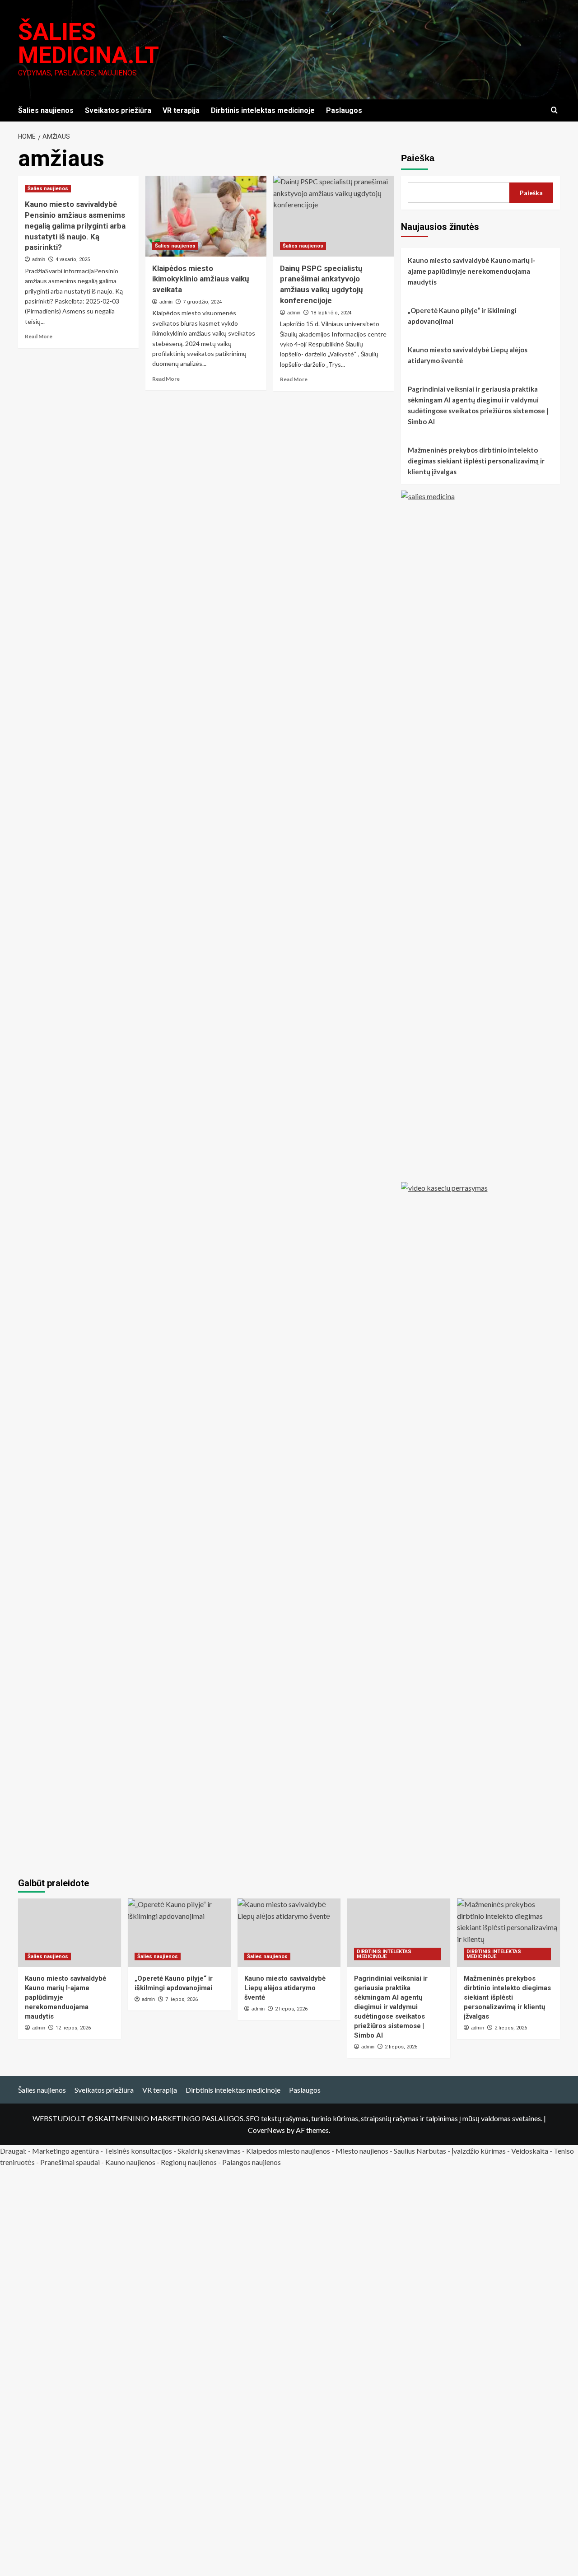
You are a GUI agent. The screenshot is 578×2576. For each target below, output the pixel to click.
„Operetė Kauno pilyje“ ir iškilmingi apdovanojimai (462, 316)
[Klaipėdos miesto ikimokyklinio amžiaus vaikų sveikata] (206, 216)
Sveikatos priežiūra (118, 110)
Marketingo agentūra (65, 2151)
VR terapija (181, 110)
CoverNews (266, 2130)
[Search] (554, 110)
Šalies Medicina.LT (89, 44)
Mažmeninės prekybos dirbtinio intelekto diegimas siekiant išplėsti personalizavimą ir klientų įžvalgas (476, 461)
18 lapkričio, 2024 (331, 313)
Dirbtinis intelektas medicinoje (263, 110)
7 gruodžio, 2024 (202, 302)
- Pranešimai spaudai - (71, 2162)
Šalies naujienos (46, 110)
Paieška (418, 158)
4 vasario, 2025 (73, 259)
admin (39, 259)
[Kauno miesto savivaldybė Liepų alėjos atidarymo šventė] (289, 1933)
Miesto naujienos (362, 2151)
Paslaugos (344, 110)
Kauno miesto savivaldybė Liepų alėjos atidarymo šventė (468, 355)
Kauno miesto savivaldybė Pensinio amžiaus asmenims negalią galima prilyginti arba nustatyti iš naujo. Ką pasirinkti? (75, 226)
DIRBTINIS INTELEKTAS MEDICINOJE (384, 1954)
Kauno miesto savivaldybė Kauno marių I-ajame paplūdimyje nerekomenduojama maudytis (472, 271)
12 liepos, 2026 (73, 2028)
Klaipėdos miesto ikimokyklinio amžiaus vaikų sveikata (201, 279)
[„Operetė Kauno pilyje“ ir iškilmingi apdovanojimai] (179, 1933)
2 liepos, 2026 (401, 2047)
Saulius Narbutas (420, 2151)
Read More (39, 336)
